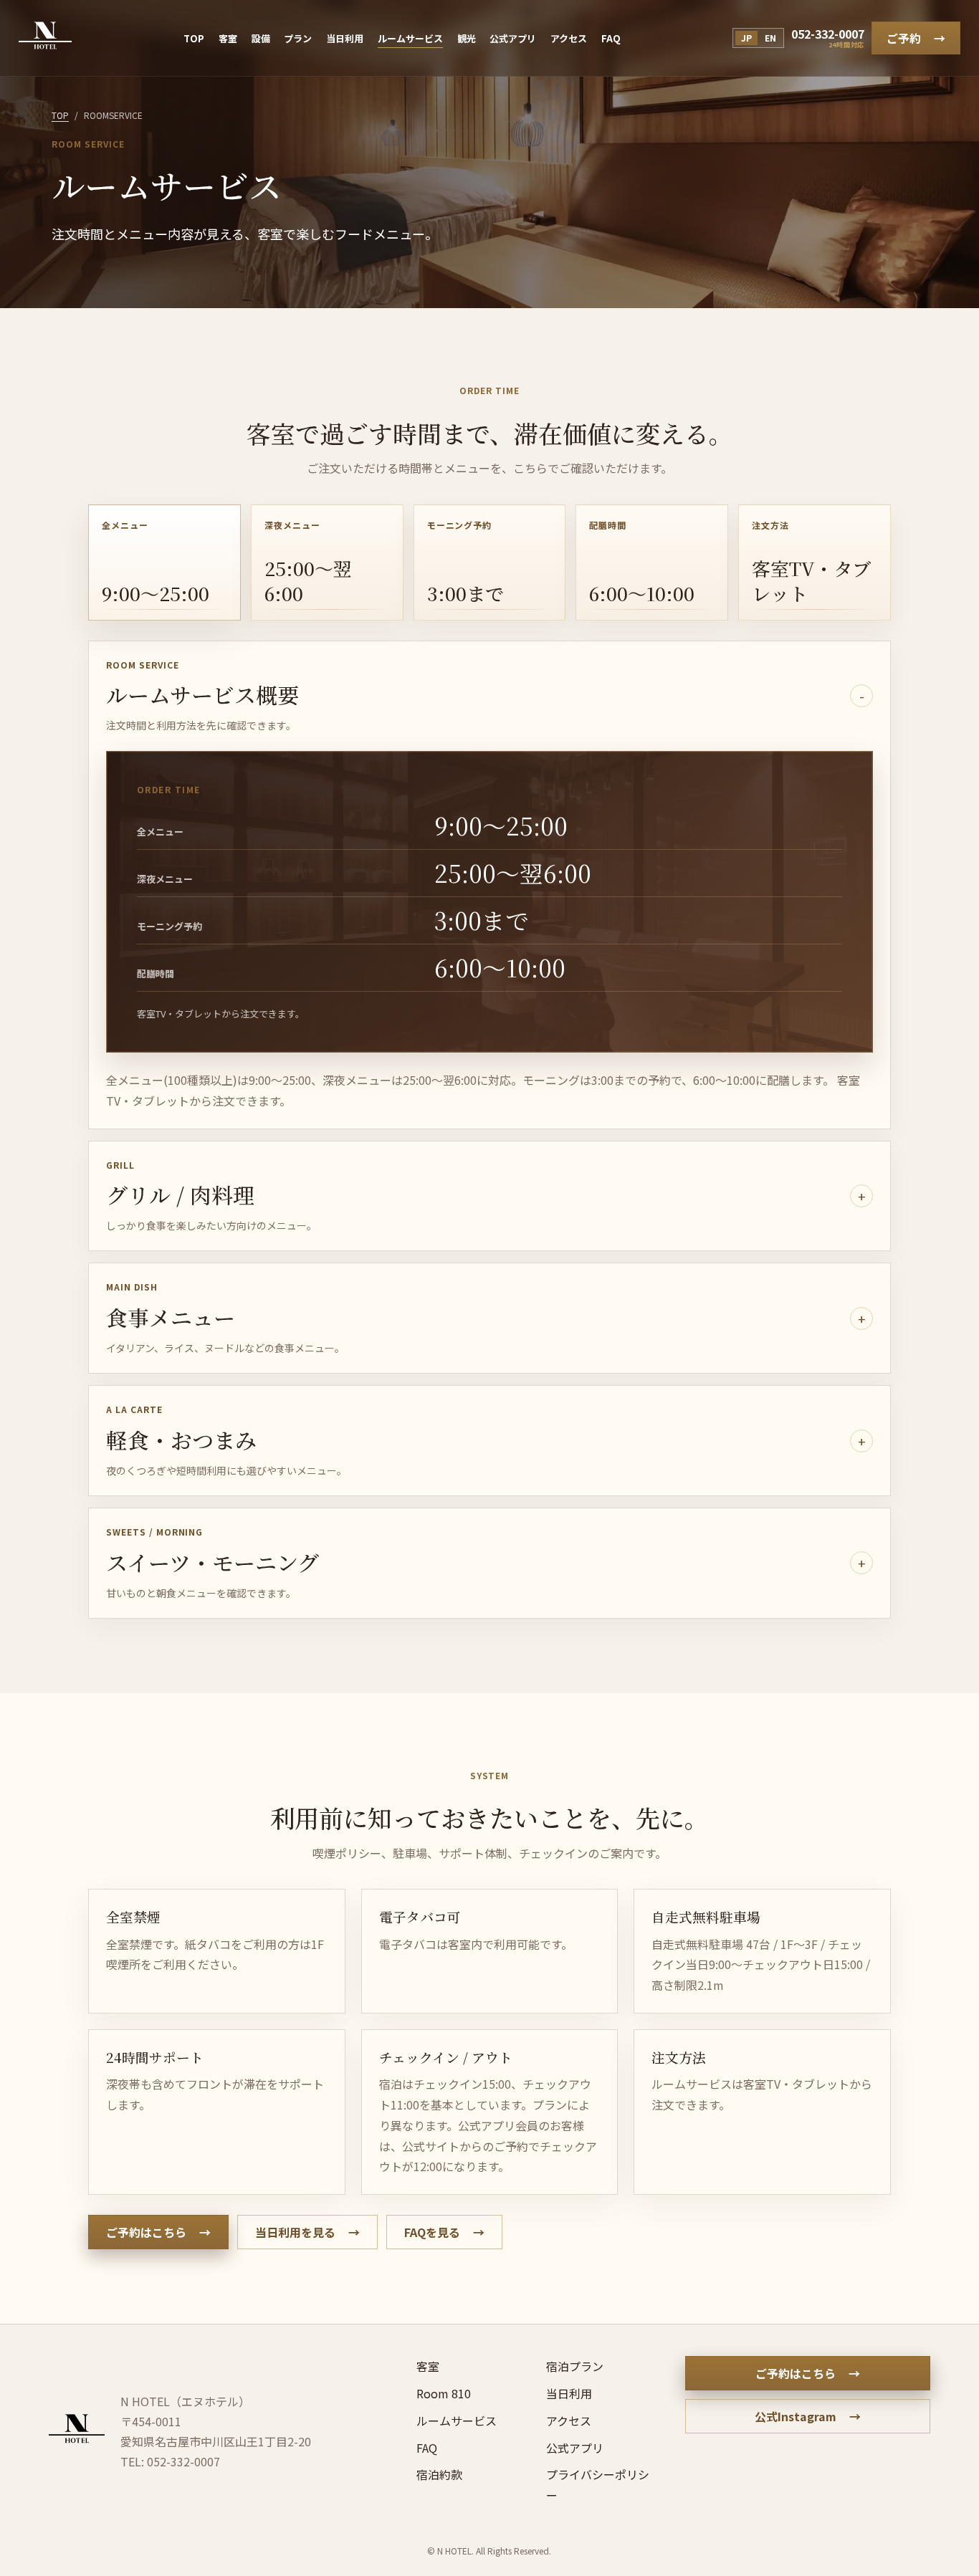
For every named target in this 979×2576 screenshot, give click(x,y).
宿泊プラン (575, 2366)
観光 (467, 38)
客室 (228, 38)
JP (746, 38)
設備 (261, 38)
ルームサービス (410, 38)
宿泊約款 (439, 2474)
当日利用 (345, 38)
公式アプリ (513, 38)
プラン (298, 38)
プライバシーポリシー (598, 2485)
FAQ (611, 38)
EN (770, 38)
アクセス (569, 38)
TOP (194, 38)
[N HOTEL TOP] (45, 38)
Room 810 (444, 2393)
